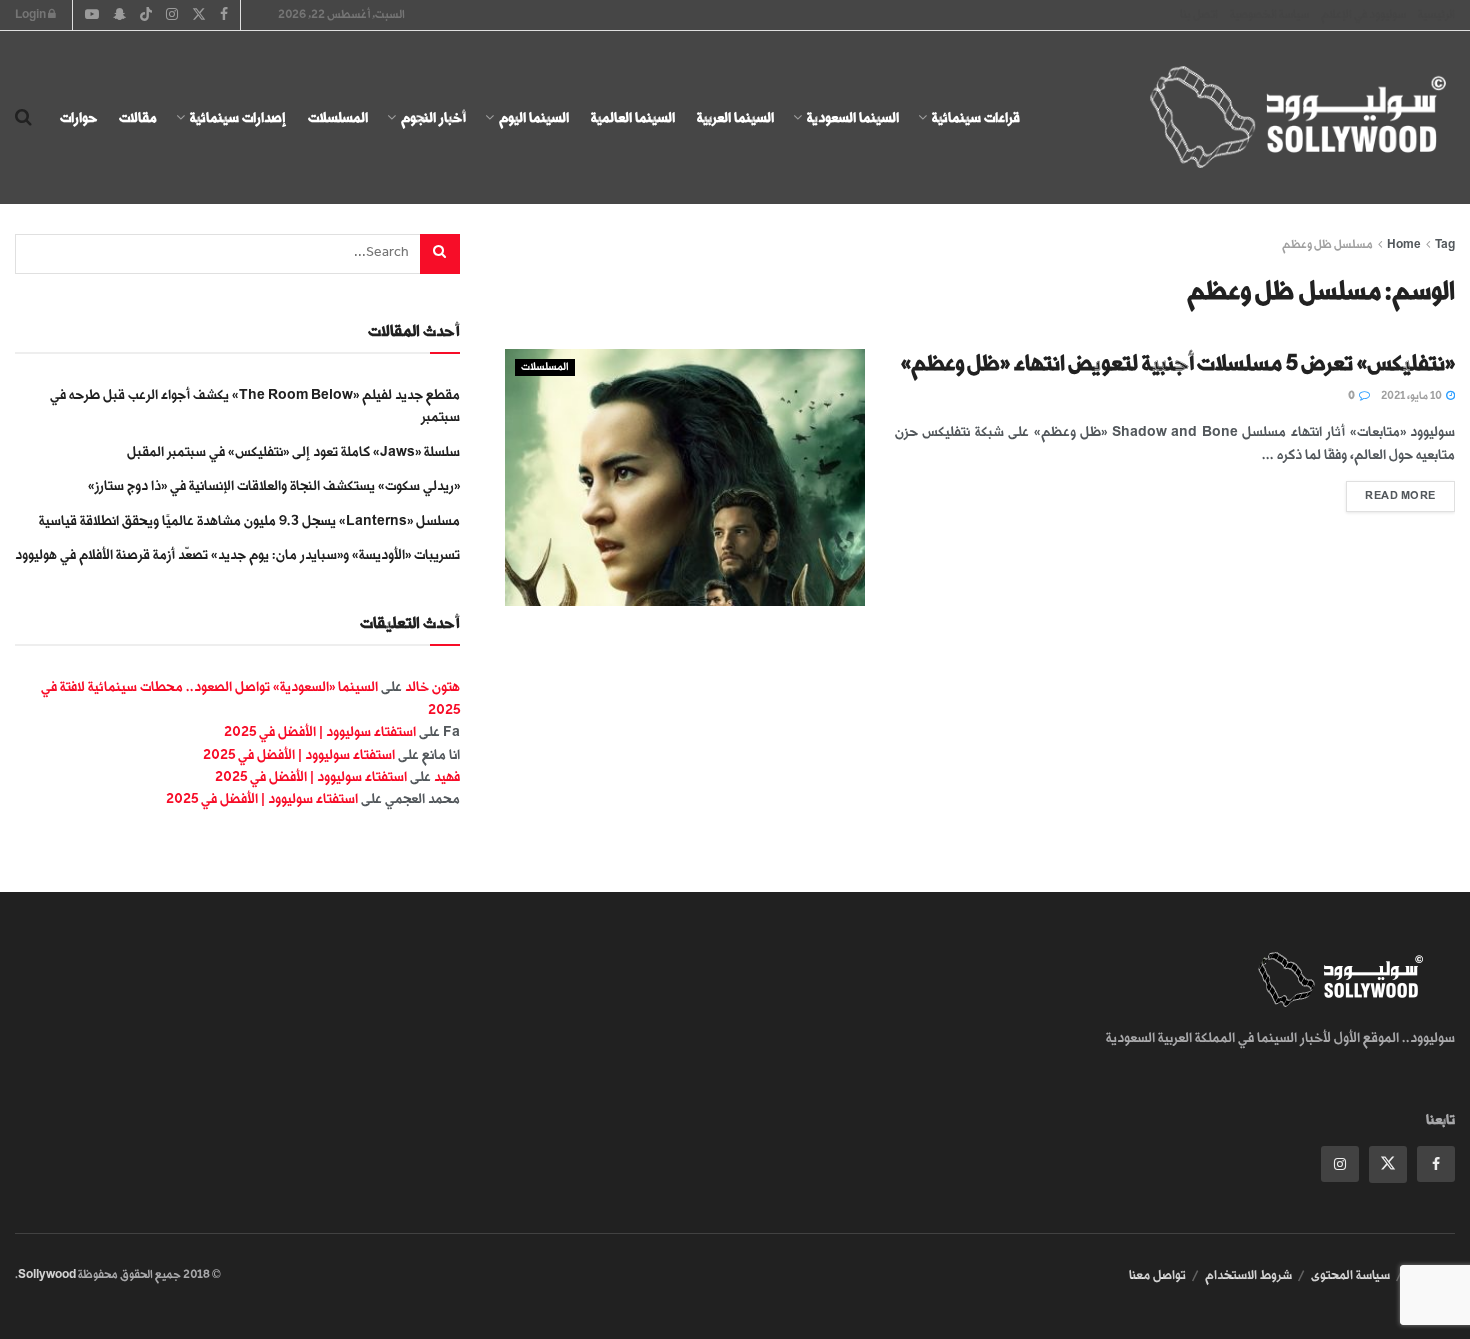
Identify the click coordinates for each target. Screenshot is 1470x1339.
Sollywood (47, 1274)
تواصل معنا (1157, 1275)
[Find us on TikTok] (146, 16)
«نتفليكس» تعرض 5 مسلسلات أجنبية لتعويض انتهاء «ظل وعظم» (1178, 363)
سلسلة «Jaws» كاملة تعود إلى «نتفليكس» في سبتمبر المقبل (293, 451)
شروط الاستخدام (1248, 1275)
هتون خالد (432, 686)
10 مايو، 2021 (1412, 396)
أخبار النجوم (433, 117)
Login (31, 14)
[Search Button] (23, 118)
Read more (1391, 491)
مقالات (138, 117)
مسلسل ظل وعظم (1327, 244)
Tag (1445, 244)
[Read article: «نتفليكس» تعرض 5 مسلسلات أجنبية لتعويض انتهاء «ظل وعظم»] (685, 477)
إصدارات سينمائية (238, 117)
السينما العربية (735, 117)
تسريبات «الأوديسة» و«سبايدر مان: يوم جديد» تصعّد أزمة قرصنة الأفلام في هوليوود (237, 554)
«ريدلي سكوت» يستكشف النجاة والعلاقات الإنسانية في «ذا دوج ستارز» (274, 485)
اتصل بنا (1199, 14)
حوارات (78, 117)
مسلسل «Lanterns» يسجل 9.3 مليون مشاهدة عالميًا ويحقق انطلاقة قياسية (249, 520)
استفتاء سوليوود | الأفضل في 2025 (320, 731)
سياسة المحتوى (1350, 1275)
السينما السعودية (853, 117)
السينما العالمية (633, 117)
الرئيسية (1436, 14)
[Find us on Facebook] (1436, 1164)
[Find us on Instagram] (1340, 1164)
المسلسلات (338, 117)
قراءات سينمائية (976, 117)
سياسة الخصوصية (1269, 14)
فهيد (447, 776)
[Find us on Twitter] (1388, 1164)
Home (1404, 244)
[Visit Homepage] (1280, 118)
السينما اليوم (534, 117)
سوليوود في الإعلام (1363, 14)
